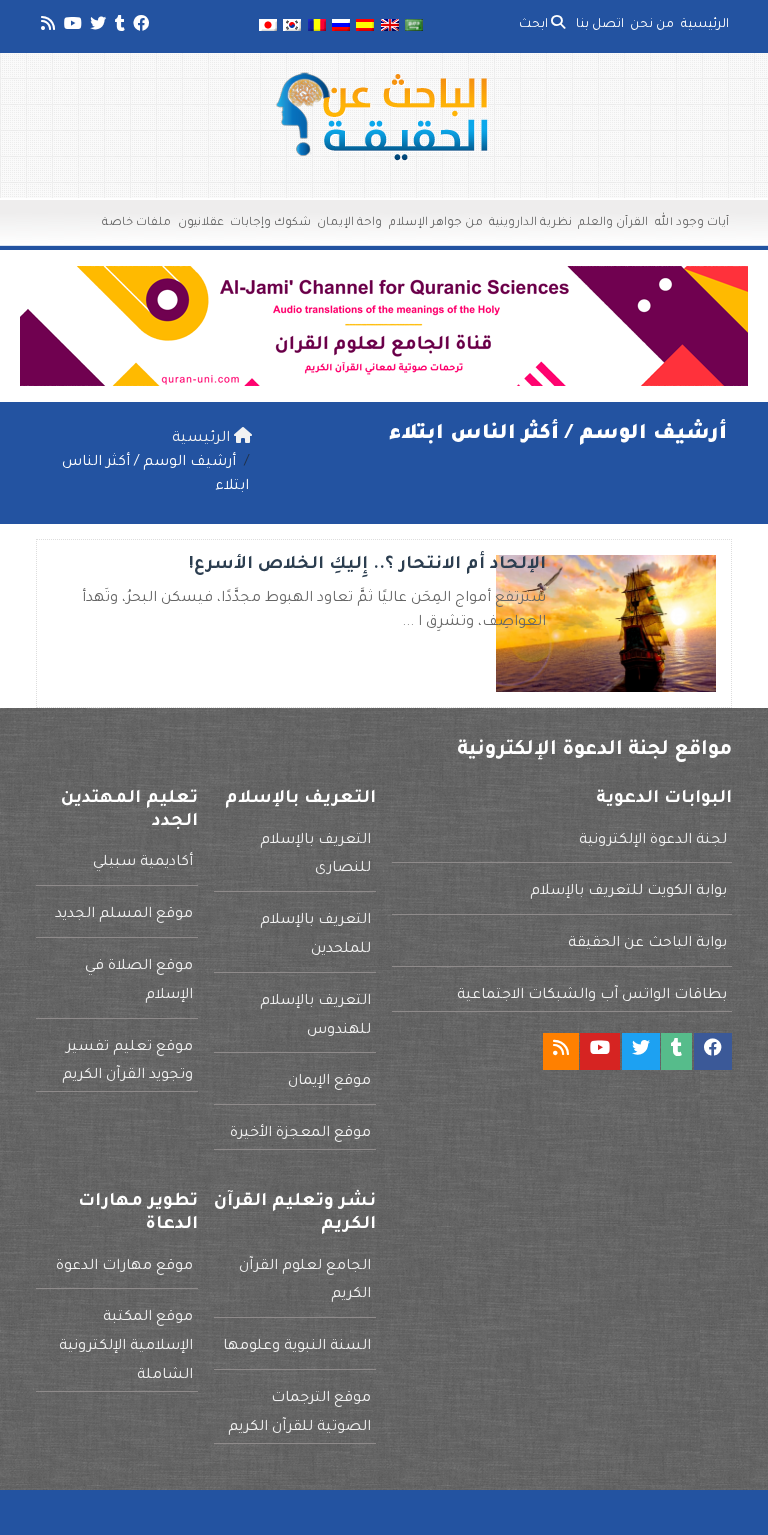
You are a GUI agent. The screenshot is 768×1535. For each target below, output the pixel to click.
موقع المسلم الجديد (124, 915)
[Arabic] (414, 26)
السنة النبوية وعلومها (297, 1347)
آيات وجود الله (692, 223)
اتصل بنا (600, 25)
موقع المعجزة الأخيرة (300, 1134)
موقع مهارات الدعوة (124, 1267)
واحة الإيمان (349, 223)
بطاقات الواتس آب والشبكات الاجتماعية (592, 996)
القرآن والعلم (613, 223)
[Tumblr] (118, 27)
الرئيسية (705, 25)
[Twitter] (96, 27)
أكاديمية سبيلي (143, 863)
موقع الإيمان (329, 1082)
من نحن (652, 25)
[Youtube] (71, 27)
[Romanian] (316, 26)
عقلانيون (201, 223)
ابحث (535, 25)
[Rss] (46, 27)
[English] (390, 26)
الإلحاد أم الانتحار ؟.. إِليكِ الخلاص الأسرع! (367, 565)
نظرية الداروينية (530, 223)
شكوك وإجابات (270, 223)
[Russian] (341, 26)
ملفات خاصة (136, 223)
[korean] (292, 26)
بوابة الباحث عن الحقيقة (647, 944)
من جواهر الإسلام (436, 223)
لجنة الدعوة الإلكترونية (653, 841)
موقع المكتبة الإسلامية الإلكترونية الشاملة (126, 1347)
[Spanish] (365, 26)
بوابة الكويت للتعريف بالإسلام (628, 892)
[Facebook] (139, 27)
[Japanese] (268, 26)
